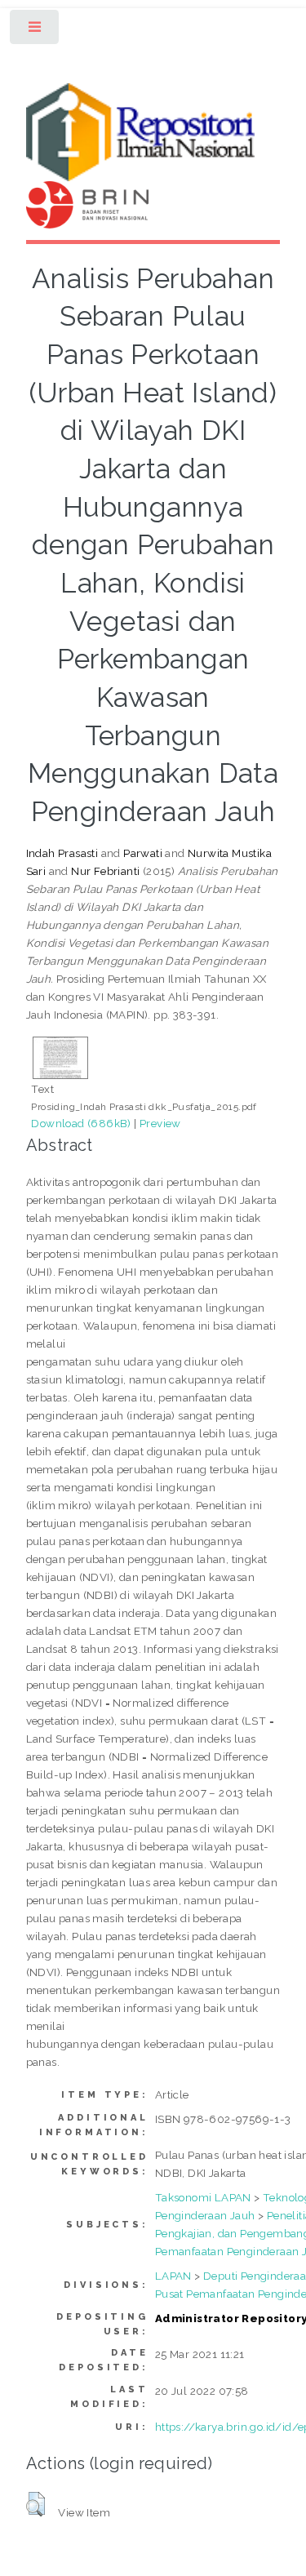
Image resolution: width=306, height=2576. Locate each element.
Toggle (35, 31)
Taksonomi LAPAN (203, 2197)
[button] (35, 2504)
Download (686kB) (81, 1123)
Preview (160, 1123)
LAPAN (173, 2276)
